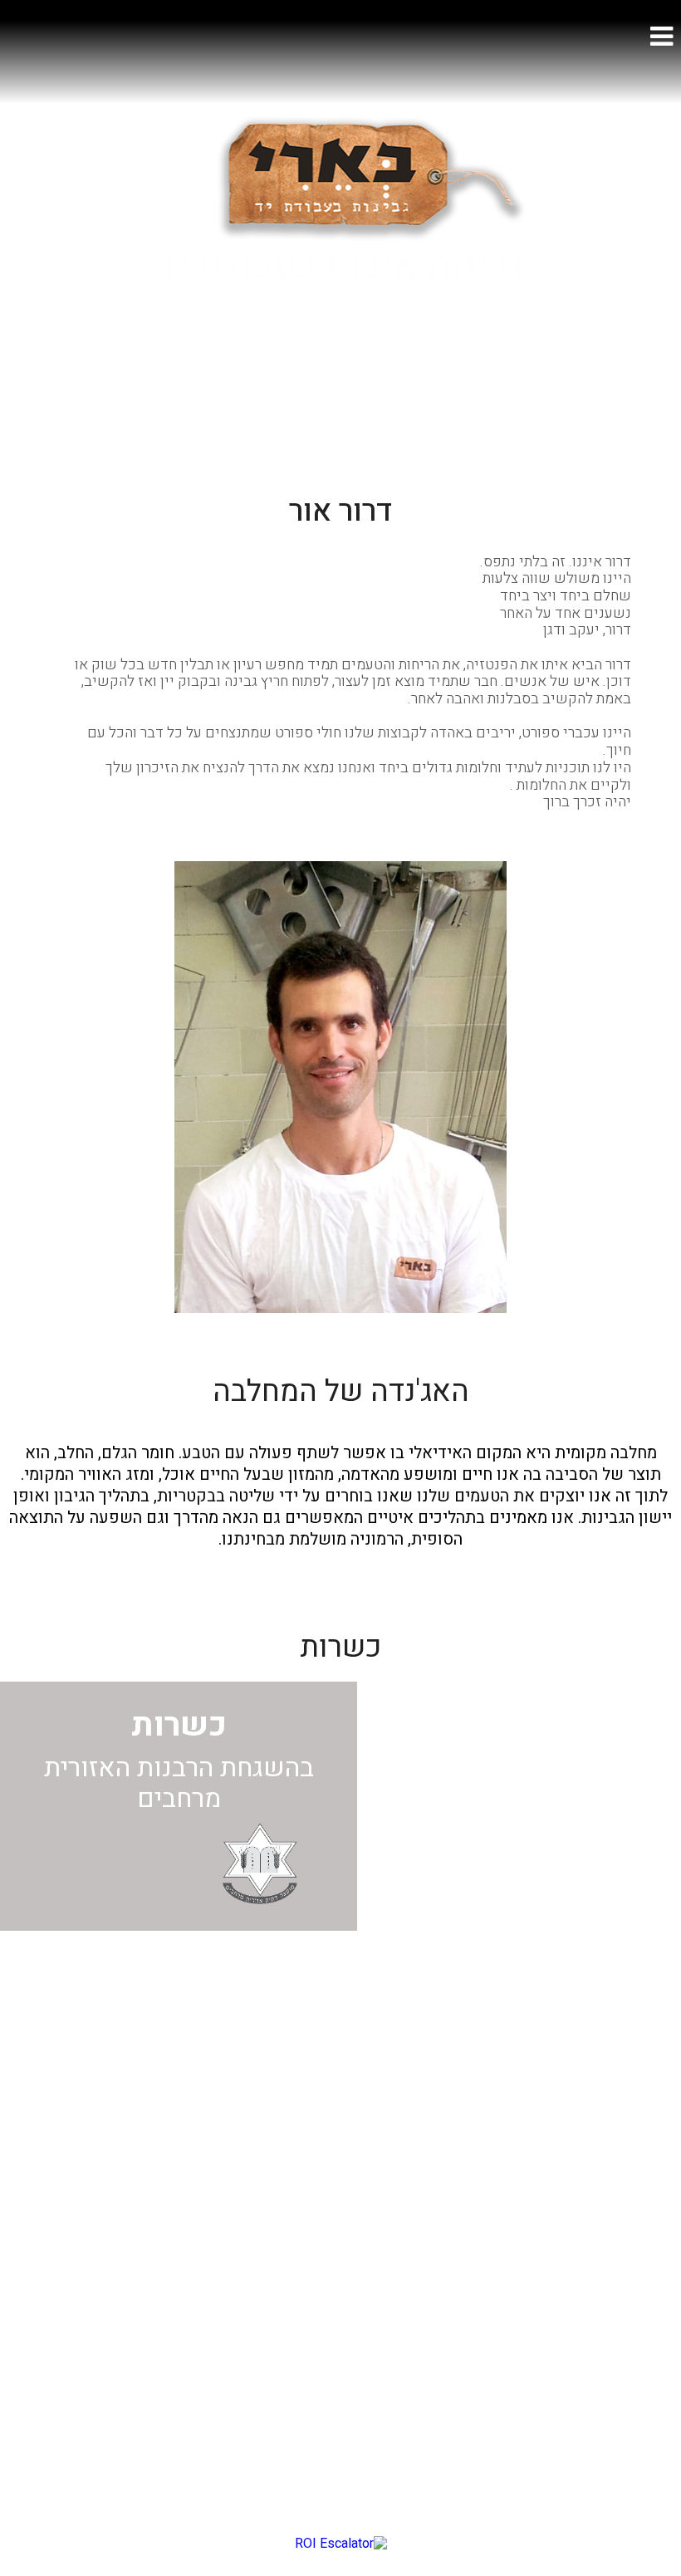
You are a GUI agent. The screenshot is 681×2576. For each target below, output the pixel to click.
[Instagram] (323, 1988)
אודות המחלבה (628, 2211)
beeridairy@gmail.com (378, 2173)
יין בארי (650, 2248)
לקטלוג (340, 365)
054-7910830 (409, 2215)
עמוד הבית (642, 2173)
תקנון (657, 2439)
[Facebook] (358, 1988)
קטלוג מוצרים (631, 2325)
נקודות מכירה (632, 2362)
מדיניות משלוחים (620, 2400)
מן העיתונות (638, 2287)
